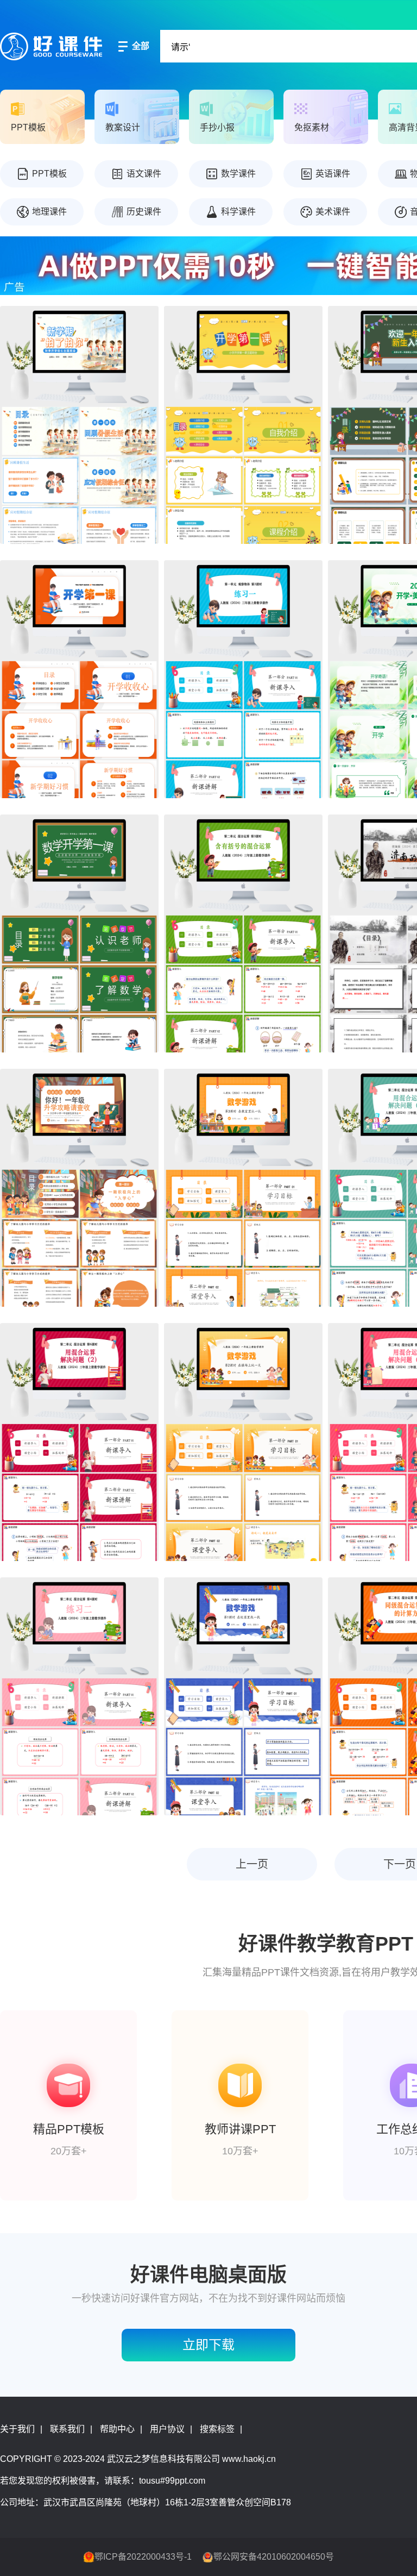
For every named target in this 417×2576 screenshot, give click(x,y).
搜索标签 (217, 2429)
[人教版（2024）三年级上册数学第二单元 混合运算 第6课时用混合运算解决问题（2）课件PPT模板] (79, 1442)
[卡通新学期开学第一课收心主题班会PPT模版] (79, 425)
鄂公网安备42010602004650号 (274, 2557)
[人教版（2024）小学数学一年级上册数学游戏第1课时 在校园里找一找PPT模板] (243, 1696)
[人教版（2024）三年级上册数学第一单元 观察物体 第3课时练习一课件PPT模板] (243, 679)
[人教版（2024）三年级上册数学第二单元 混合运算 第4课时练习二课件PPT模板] (79, 1696)
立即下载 (208, 2345)
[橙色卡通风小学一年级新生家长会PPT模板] (79, 1188)
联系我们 (67, 2429)
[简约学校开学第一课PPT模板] (79, 679)
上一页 (252, 1864)
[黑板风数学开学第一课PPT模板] (79, 933)
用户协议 (167, 2429)
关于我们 (17, 2429)
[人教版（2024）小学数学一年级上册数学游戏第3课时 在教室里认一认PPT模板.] (243, 1188)
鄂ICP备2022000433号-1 (143, 2557)
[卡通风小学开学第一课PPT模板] (243, 425)
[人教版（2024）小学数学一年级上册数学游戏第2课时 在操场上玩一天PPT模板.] (243, 1442)
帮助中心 (117, 2429)
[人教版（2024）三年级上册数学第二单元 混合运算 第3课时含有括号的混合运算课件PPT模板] (243, 933)
